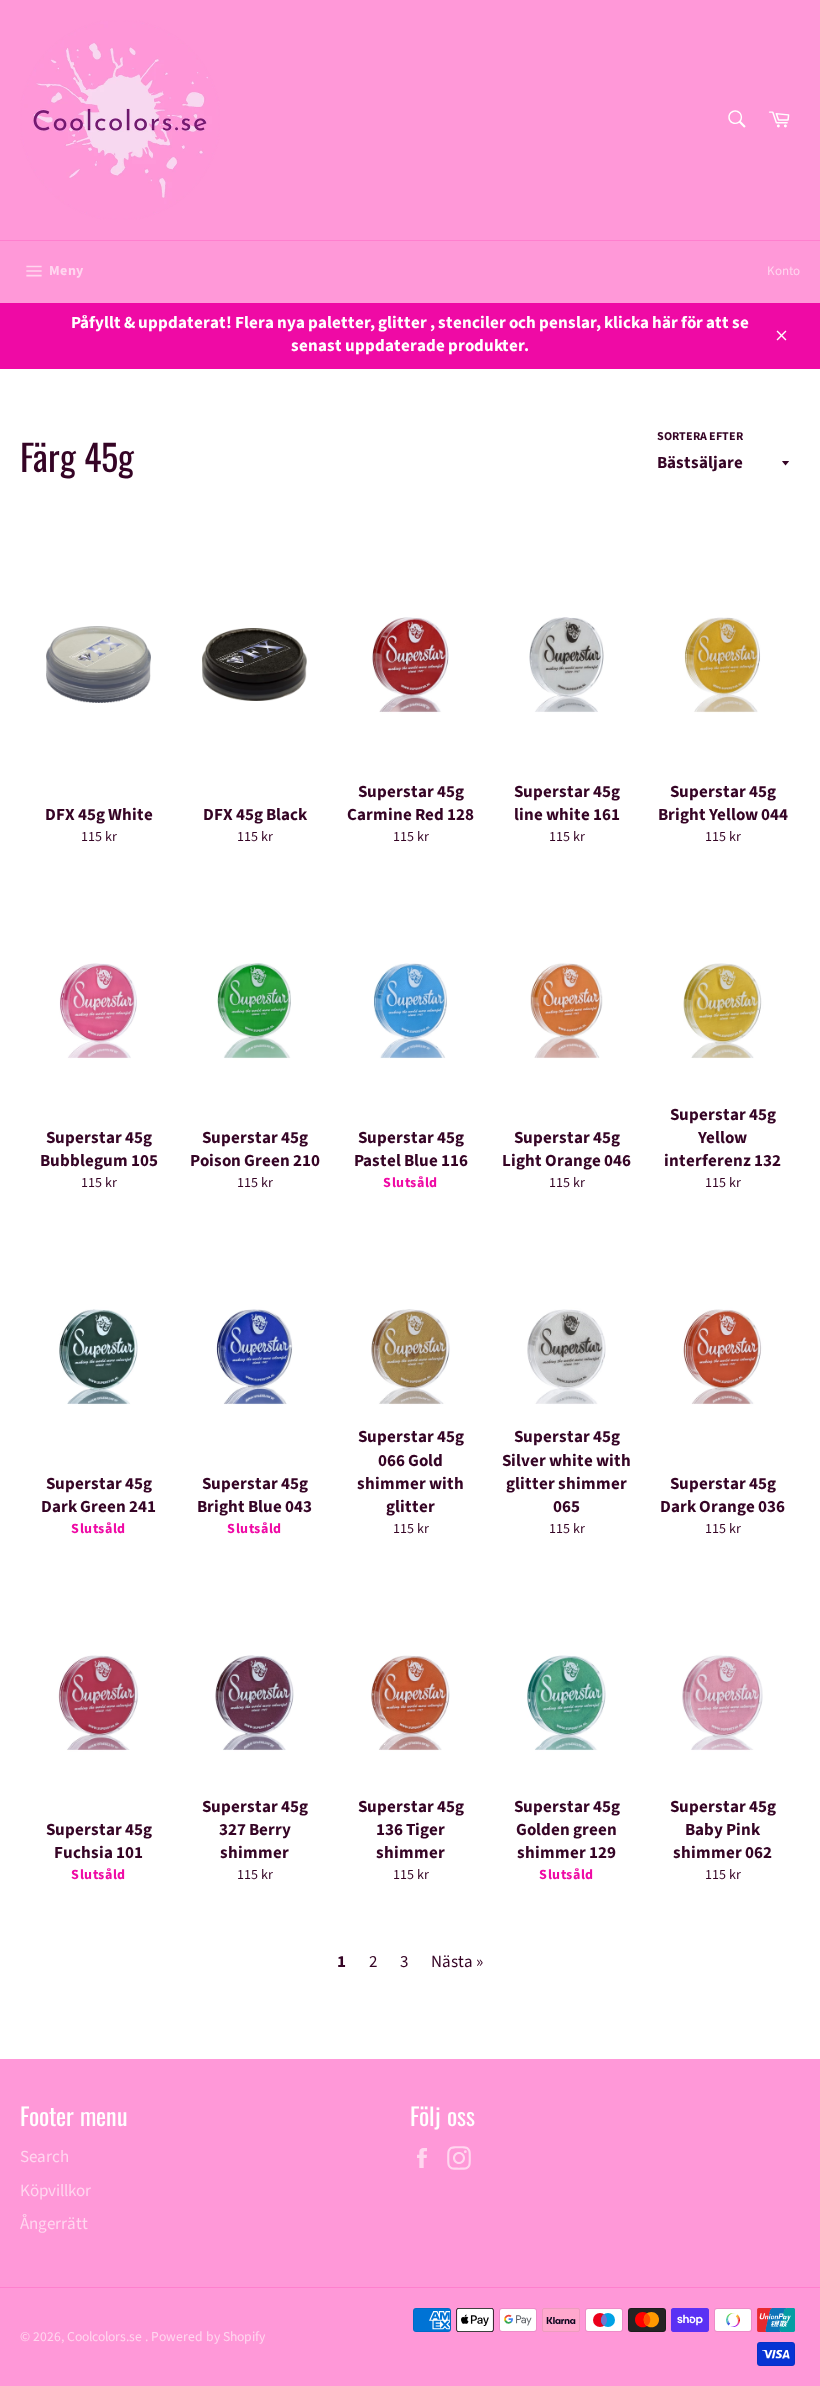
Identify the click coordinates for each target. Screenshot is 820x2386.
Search (44, 2157)
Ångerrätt (54, 2224)
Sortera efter (700, 437)
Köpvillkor (55, 2191)
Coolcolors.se (106, 2336)
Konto (783, 271)
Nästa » (457, 1962)
